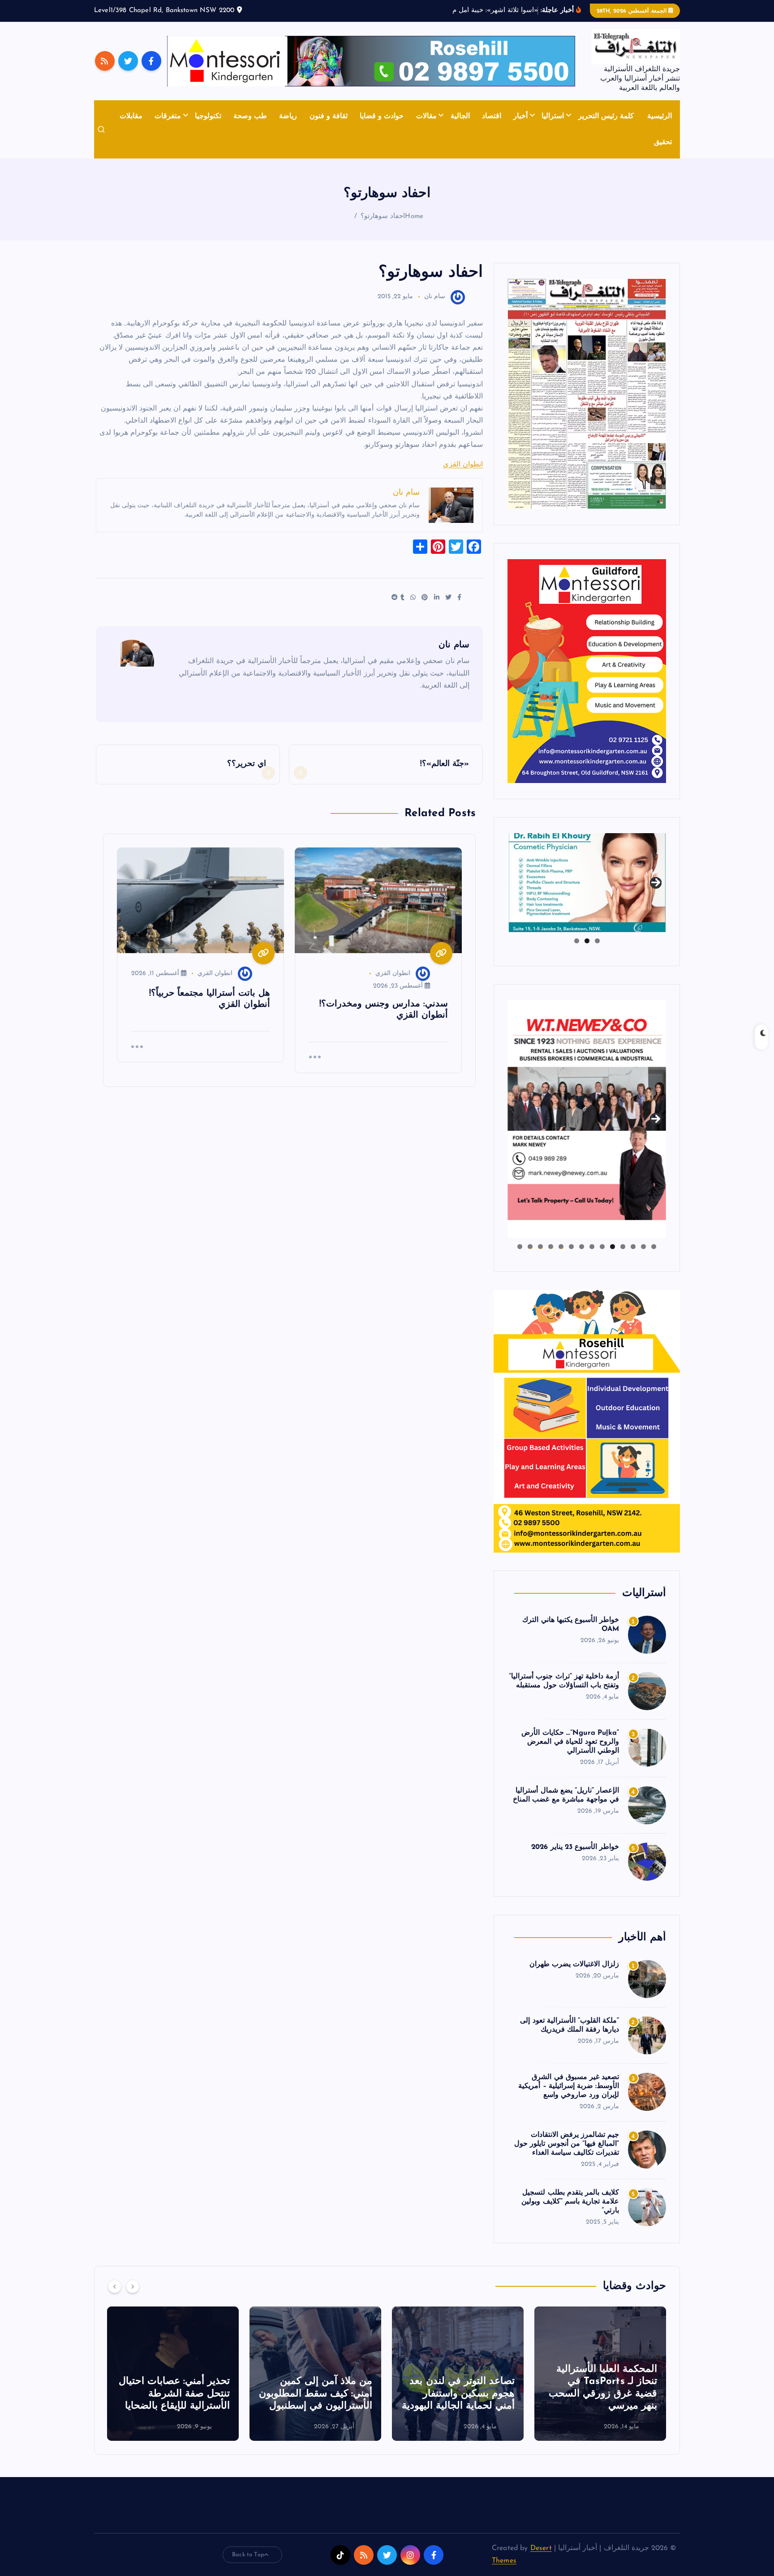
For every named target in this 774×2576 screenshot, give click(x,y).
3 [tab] (577, 941)
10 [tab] (561, 1247)
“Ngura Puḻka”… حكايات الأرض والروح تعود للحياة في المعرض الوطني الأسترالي (570, 1742)
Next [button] (656, 881)
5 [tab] (613, 1247)
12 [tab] (540, 1247)
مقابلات (131, 116)
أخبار (520, 116)
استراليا (553, 116)
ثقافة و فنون (329, 116)
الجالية (460, 116)
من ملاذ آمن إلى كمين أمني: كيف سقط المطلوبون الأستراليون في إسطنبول (458, 2394)
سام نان (435, 297)
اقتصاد (492, 116)
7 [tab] (592, 1247)
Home (414, 216)
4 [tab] (623, 1247)
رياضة (288, 116)
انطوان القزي (463, 465)
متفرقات (168, 116)
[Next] (133, 2286)
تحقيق (663, 142)
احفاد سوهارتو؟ (383, 216)
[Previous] (115, 2286)
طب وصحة (250, 116)
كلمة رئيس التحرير (606, 116)
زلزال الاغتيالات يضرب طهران (574, 1964)
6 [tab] (602, 1247)
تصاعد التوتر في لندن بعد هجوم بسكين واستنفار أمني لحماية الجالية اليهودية (601, 2394)
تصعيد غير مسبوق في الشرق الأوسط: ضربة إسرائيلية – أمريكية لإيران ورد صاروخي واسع (569, 2086)
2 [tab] (587, 941)
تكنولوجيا (208, 116)
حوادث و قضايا (382, 116)
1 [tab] (597, 941)
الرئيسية (660, 116)
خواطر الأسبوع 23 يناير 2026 (575, 1847)
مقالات (426, 116)
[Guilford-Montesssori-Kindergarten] (587, 671)
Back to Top (248, 2555)
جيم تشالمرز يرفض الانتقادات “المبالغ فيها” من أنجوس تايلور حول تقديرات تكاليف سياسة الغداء (567, 2144)
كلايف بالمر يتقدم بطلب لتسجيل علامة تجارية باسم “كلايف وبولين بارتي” (570, 2202)
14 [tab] (520, 1247)
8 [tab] (582, 1247)
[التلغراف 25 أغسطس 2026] (587, 394)
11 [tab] (550, 1247)
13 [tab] (530, 1247)
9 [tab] (571, 1247)
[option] (600, 2374)
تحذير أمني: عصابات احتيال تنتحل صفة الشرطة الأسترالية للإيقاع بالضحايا (317, 2394)
